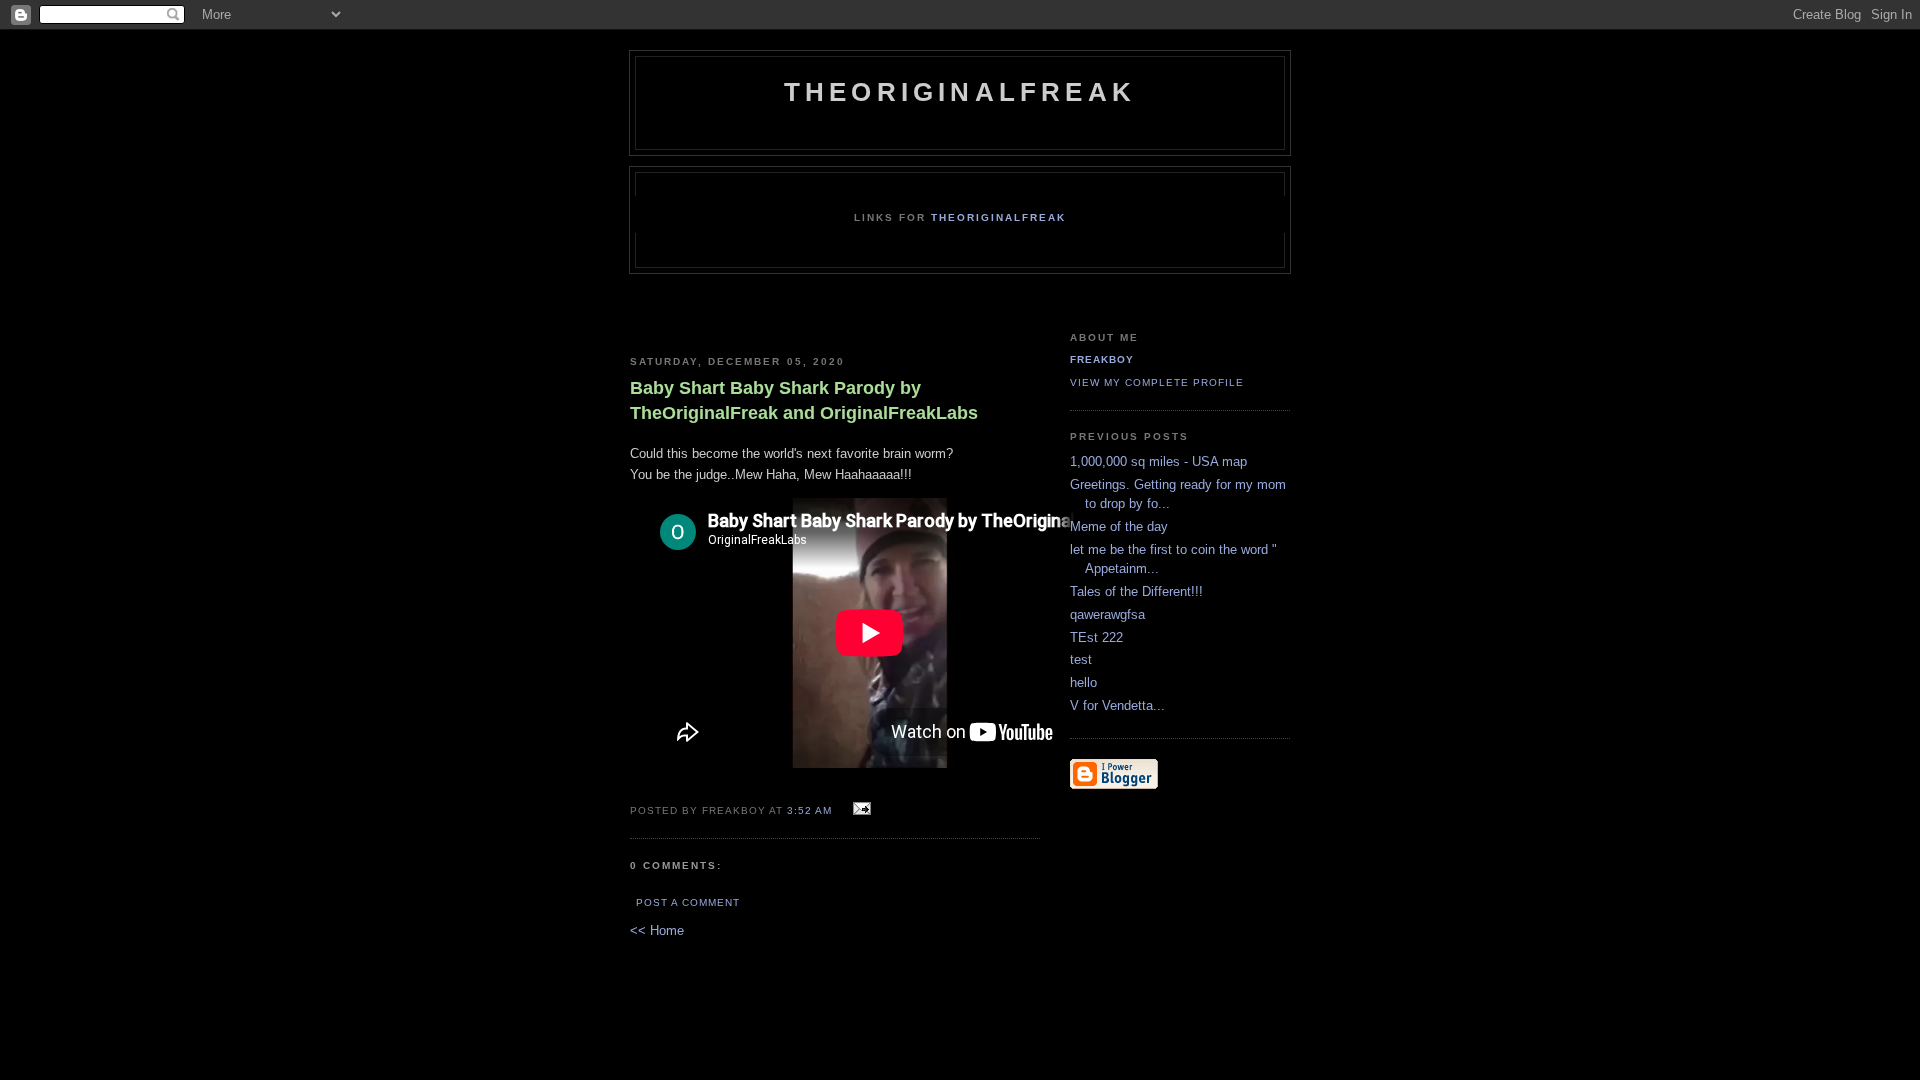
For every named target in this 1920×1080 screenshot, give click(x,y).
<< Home (657, 930)
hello (1083, 682)
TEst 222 (1096, 637)
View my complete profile (1157, 382)
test (1081, 659)
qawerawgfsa (1107, 614)
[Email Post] (859, 809)
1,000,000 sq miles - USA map (1158, 461)
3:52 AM (809, 810)
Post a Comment (688, 902)
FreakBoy (1102, 359)
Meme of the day (1119, 526)
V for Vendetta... (1117, 705)
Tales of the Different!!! (1136, 591)
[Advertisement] (867, 322)
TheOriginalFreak (960, 92)
